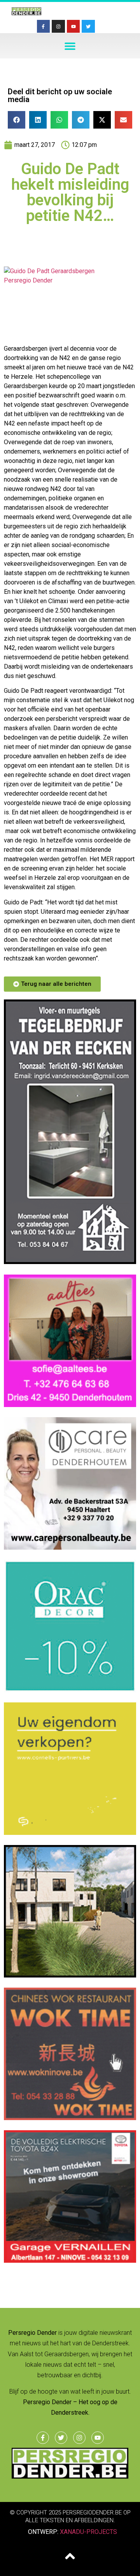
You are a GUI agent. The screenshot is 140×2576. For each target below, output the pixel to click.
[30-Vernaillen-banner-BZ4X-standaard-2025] (70, 2260)
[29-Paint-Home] (70, 1690)
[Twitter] (88, 26)
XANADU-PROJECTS (88, 2532)
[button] (70, 46)
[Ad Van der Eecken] (70, 1262)
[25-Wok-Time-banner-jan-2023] (70, 2118)
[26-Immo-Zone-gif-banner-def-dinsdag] (70, 1975)
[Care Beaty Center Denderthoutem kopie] (70, 1547)
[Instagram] (58, 26)
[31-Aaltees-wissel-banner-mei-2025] (70, 1405)
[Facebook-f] (44, 26)
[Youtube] (73, 26)
